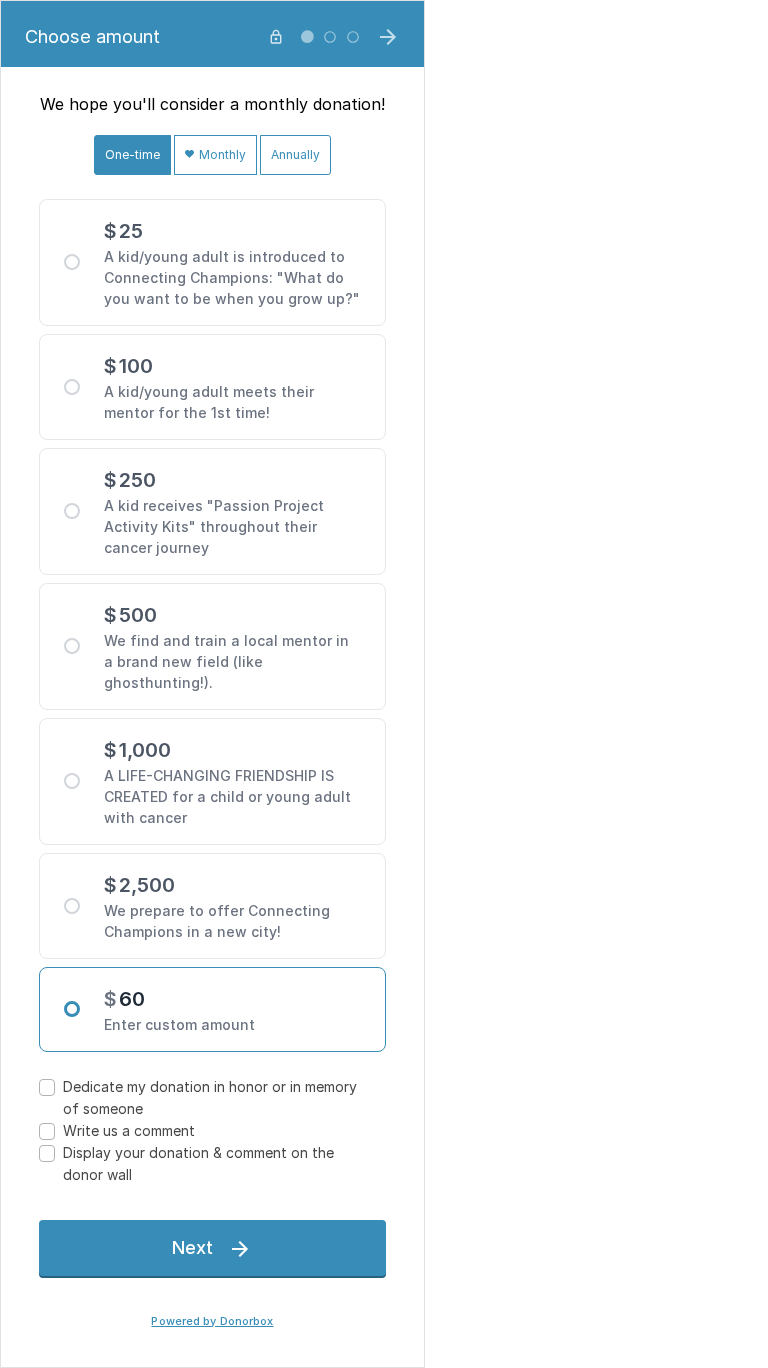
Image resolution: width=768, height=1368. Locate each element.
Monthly (221, 154)
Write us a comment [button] (129, 1130)
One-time (132, 154)
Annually (295, 154)
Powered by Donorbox (212, 1321)
